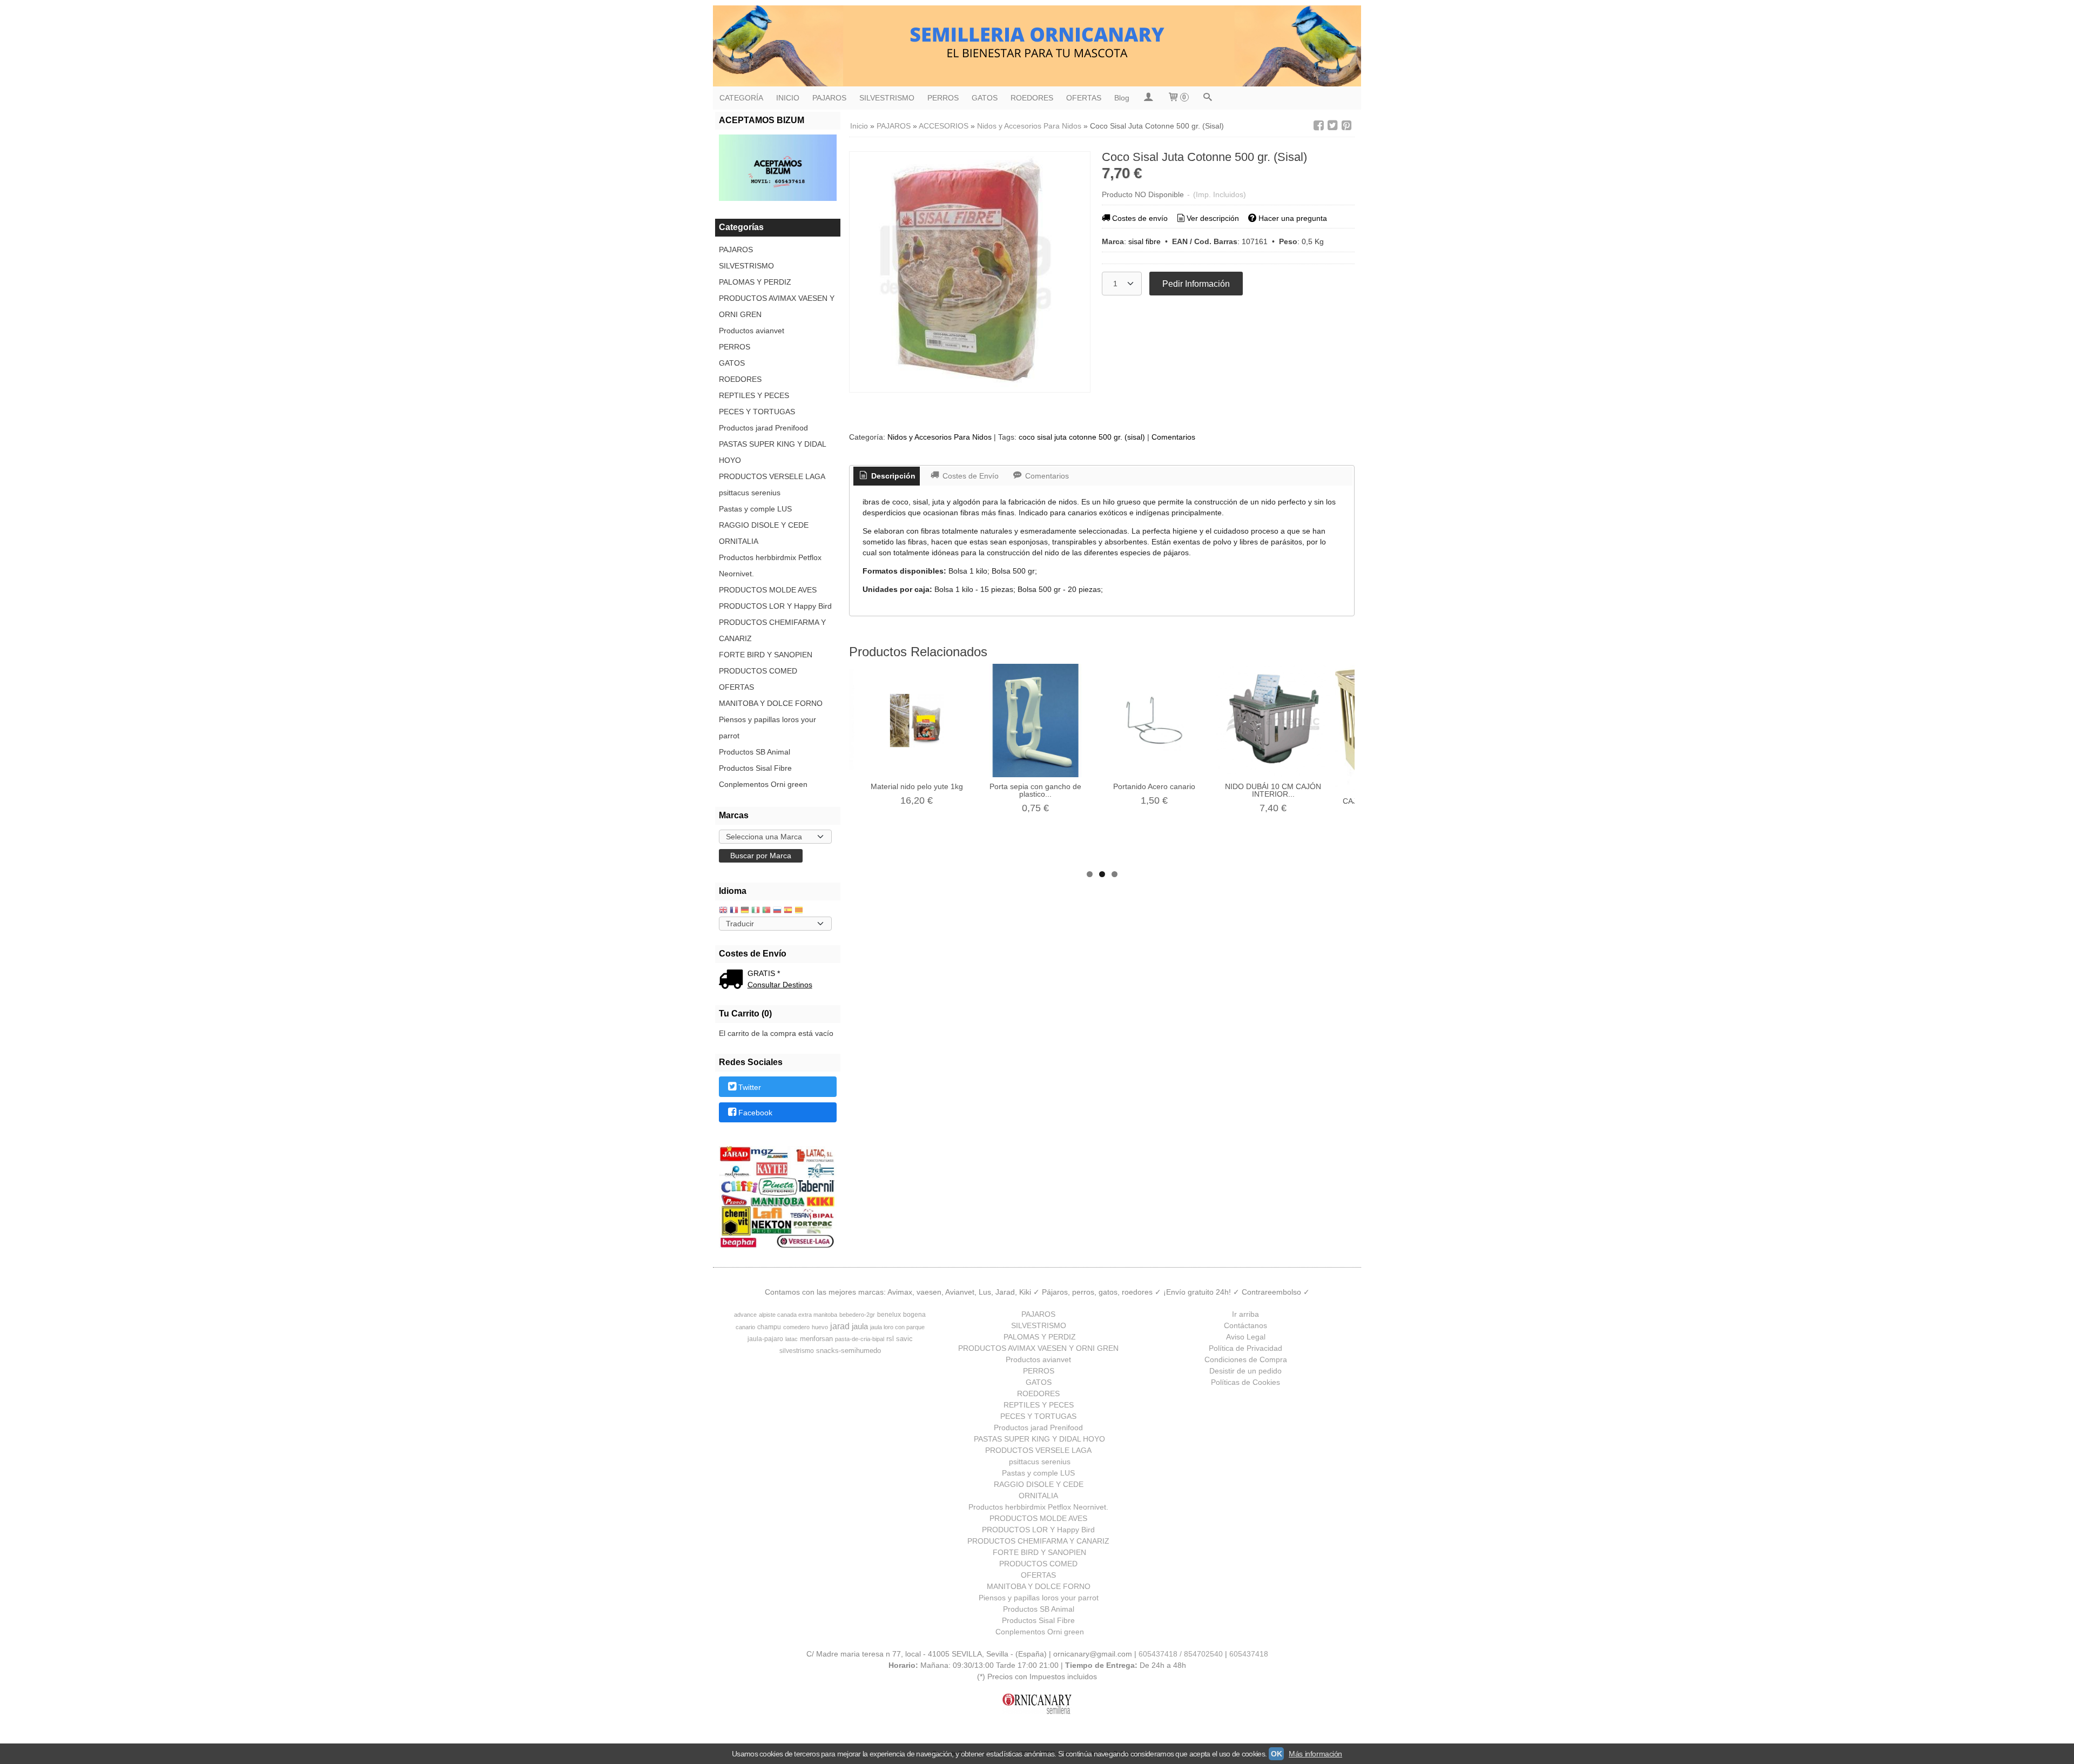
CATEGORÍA (741, 98)
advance (745, 1315)
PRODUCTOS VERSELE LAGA (772, 476)
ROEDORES (1032, 98)
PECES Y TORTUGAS (757, 412)
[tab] (887, 476)
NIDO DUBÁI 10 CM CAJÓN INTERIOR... (1273, 790)
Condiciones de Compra (1246, 1359)
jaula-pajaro (765, 1339)
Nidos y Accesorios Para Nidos (940, 437)
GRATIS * (764, 973)
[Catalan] (800, 911)
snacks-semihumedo (849, 1351)
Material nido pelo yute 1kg (917, 786)
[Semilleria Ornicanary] (1037, 46)
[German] (745, 911)
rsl (890, 1339)
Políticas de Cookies (1245, 1382)
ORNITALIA (739, 541)
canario (745, 1327)
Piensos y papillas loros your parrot (767, 728)
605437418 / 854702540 (1181, 1654)
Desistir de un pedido (1245, 1371)
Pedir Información (1196, 284)
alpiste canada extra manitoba (798, 1315)
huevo (820, 1327)
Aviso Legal (1246, 1337)
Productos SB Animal (755, 752)
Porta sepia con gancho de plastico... (1035, 790)
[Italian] (756, 911)
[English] (723, 911)
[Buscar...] (1208, 98)
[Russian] (777, 911)
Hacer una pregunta (1293, 218)
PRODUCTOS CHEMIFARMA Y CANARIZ (772, 630)
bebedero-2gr (857, 1315)
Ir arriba (1245, 1314)
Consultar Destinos (780, 985)
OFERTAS (1084, 98)
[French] (734, 911)
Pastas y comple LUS (755, 509)
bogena (914, 1315)
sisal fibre (1144, 241)
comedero (796, 1327)
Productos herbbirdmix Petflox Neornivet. (770, 565)
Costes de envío (1140, 218)
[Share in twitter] (1332, 126)
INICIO (788, 98)
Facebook (755, 1113)
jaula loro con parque (897, 1327)
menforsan (816, 1339)
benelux (889, 1315)
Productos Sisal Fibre (755, 768)
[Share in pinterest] (1346, 126)
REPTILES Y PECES (754, 395)
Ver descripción (1213, 218)
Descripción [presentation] (892, 476)
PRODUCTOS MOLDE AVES (768, 590)
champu (769, 1327)
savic (904, 1339)
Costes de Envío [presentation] (969, 476)
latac (792, 1339)
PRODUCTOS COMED (758, 671)
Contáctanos (1245, 1325)
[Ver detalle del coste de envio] (733, 980)
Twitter (750, 1087)
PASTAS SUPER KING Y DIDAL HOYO (772, 452)
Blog (1122, 98)
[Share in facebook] (1318, 126)
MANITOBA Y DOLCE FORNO (771, 703)
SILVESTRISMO (887, 98)
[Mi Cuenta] (1148, 98)
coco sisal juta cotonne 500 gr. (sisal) (1082, 437)
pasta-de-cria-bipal (860, 1339)
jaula (860, 1327)
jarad (840, 1326)
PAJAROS (829, 98)
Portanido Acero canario (1154, 786)
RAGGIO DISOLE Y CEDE (764, 525)
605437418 (1249, 1654)
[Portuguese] (766, 911)
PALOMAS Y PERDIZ (755, 282)
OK (1276, 1754)
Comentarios (1173, 437)
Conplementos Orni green (763, 784)
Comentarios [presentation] (1046, 476)
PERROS (943, 98)
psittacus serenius (750, 493)
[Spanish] (788, 911)
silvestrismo (797, 1351)
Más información (1315, 1754)
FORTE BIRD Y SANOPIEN (766, 655)
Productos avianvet (752, 331)
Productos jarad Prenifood (763, 428)
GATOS (985, 98)
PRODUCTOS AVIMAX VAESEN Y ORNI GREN (777, 306)
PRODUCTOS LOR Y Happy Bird (775, 606)
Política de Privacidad (1245, 1348)
